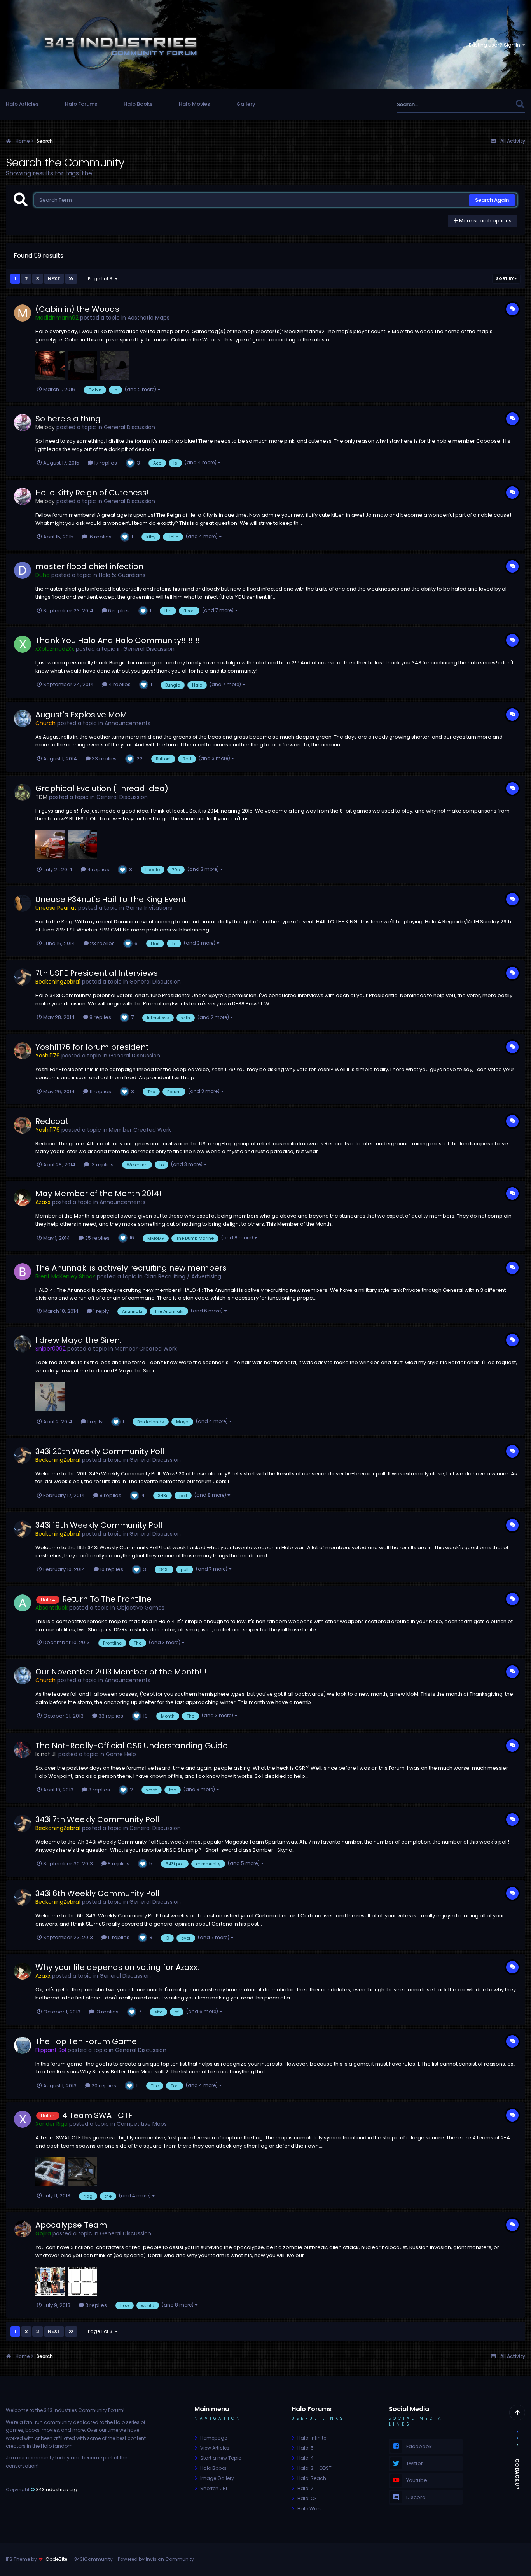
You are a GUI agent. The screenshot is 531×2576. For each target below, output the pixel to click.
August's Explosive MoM (81, 715)
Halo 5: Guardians (122, 575)
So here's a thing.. (70, 419)
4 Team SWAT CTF (97, 2115)
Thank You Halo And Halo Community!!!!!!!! (118, 640)
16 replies (99, 537)
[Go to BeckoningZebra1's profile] (23, 977)
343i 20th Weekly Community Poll (100, 1451)
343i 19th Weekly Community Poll (99, 1525)
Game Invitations (149, 908)
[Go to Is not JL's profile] (23, 1749)
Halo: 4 (306, 2458)
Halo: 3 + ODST (314, 2468)
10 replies (111, 1569)
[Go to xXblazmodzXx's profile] (23, 644)
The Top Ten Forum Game (86, 2041)
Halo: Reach (312, 2478)
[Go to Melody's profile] (23, 423)
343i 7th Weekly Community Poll (97, 1819)
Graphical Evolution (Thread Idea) (102, 788)
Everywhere (491, 104)
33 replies (104, 759)
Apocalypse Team (71, 2225)
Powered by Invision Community (156, 2559)
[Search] (520, 104)
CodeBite (56, 2559)
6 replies (118, 611)
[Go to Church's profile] (23, 718)
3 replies (99, 1790)
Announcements (128, 723)
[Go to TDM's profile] (23, 792)
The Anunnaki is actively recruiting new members (131, 1268)
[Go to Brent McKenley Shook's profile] (23, 1272)
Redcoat (52, 1121)
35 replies (97, 1238)
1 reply (100, 1311)
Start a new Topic (221, 2458)
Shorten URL (214, 2488)
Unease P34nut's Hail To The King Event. (112, 899)
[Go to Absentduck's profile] (23, 1603)
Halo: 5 (306, 2448)
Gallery (246, 104)
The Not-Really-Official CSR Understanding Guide (132, 1746)
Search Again (492, 200)
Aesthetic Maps (148, 318)
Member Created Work (140, 1130)
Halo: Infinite (312, 2438)
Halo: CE (307, 2498)
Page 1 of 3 (101, 279)
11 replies (100, 1091)
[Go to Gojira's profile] (23, 2229)
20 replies (103, 2086)
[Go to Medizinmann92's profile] (23, 313)
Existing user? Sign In (496, 45)
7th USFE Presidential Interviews (97, 973)
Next (54, 279)
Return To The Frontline (107, 1599)
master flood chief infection (89, 566)
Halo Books (138, 104)
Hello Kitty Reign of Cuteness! (92, 493)
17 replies (105, 463)
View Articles (215, 2448)
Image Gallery (217, 2478)
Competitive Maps (142, 2124)
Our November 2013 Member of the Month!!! (121, 1672)
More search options (485, 221)
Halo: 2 (305, 2488)
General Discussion (129, 427)
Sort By (505, 279)
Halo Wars (310, 2509)
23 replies (102, 943)
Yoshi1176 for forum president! (93, 1047)
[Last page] (71, 279)
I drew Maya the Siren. (78, 1340)
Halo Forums (81, 104)
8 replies (100, 1017)
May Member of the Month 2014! (98, 1194)
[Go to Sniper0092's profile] (23, 1344)
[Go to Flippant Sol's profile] (23, 2045)
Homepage (214, 2438)
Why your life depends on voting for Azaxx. (117, 1967)
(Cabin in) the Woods (77, 309)
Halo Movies (194, 104)
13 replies (101, 1165)
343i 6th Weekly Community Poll (97, 1893)
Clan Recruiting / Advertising (183, 1276)
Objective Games (141, 1608)
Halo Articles (22, 104)
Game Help (121, 1754)
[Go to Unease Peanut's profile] (23, 903)
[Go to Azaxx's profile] (23, 1197)
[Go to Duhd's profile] (23, 570)
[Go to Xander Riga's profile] (23, 2119)
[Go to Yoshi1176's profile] (23, 1051)
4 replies (119, 684)
